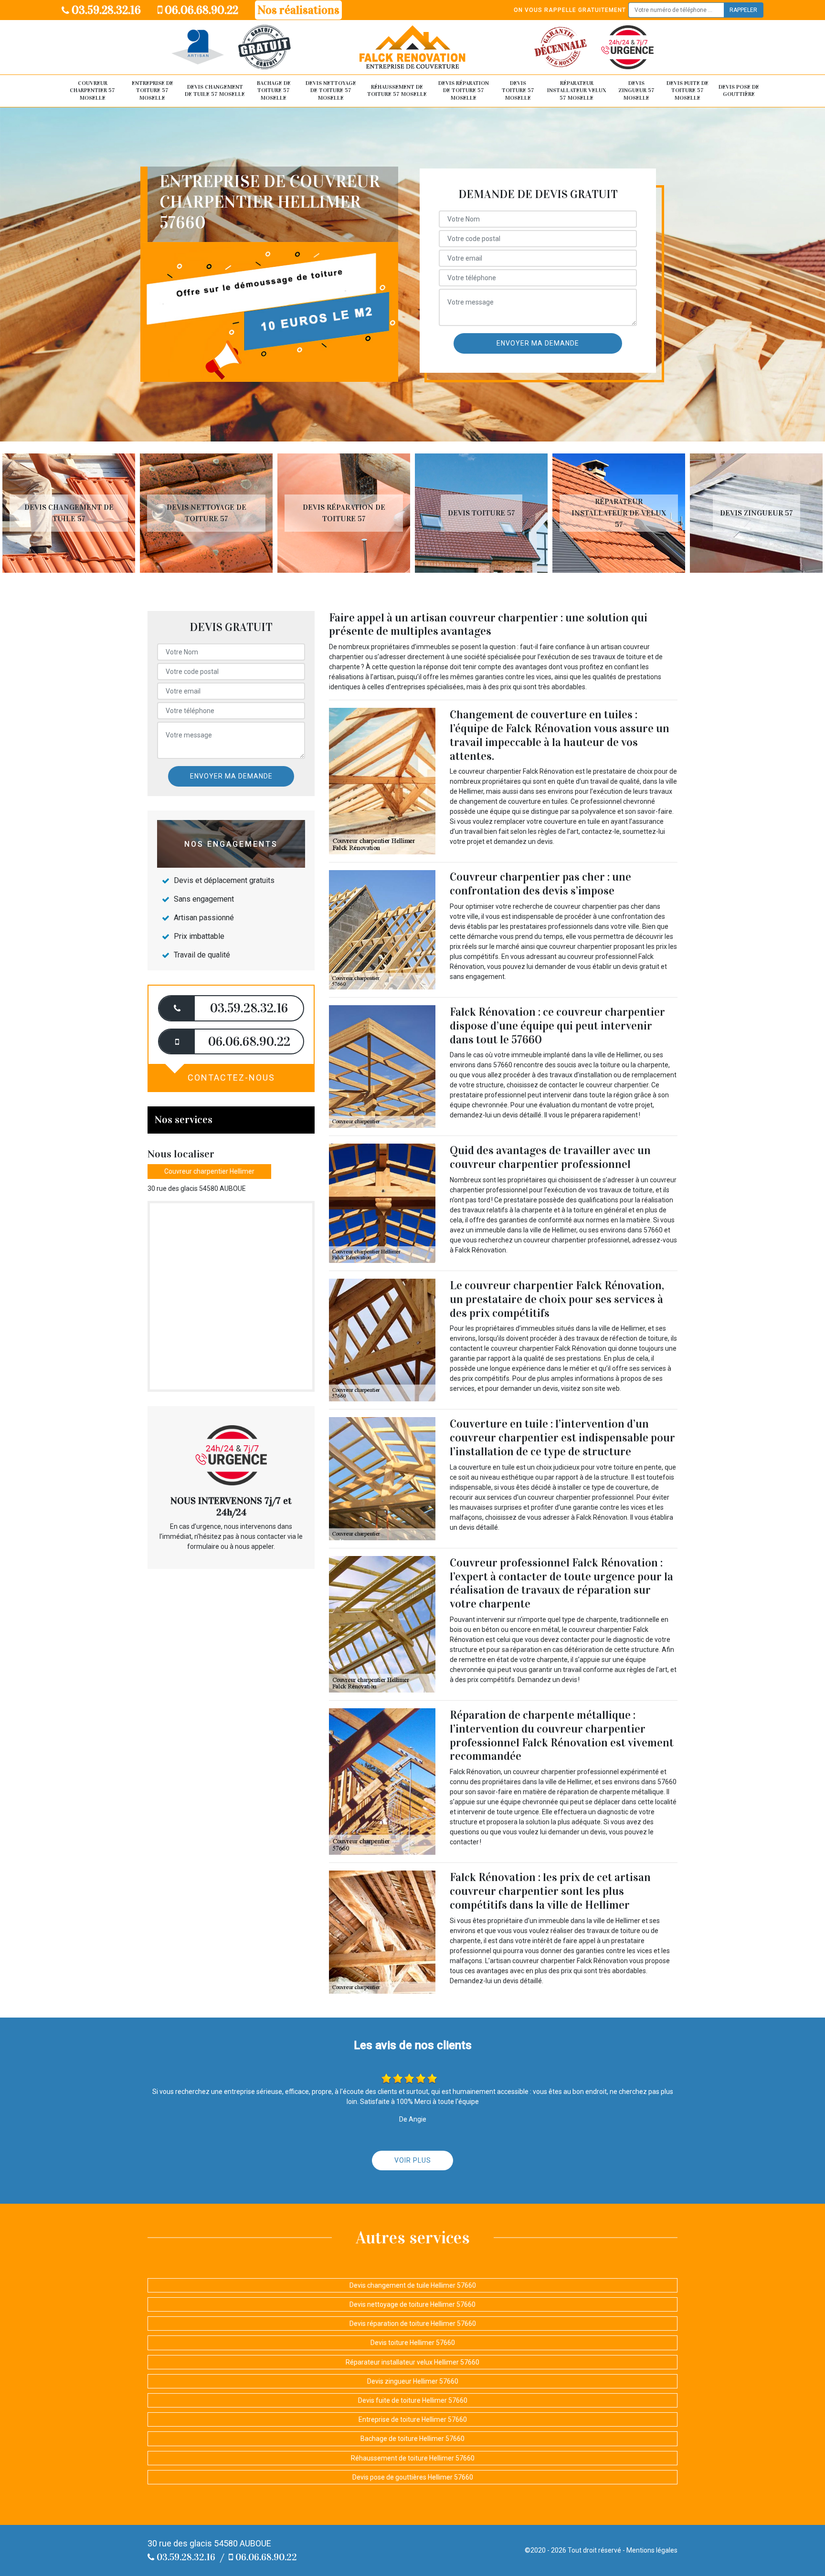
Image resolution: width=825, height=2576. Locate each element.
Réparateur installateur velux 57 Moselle (577, 90)
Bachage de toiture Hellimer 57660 (412, 2439)
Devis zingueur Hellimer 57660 (413, 2381)
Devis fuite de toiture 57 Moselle (687, 90)
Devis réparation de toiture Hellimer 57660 (413, 2324)
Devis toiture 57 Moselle (518, 90)
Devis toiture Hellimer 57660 (413, 2343)
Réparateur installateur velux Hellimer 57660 (412, 2362)
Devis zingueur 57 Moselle (636, 90)
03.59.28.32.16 (105, 10)
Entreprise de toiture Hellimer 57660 (413, 2419)
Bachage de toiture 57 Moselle (274, 90)
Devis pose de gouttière (739, 91)
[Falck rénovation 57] (412, 47)
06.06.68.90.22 (200, 10)
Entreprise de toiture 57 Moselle (153, 90)
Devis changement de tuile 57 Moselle (215, 91)
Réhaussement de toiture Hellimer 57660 (413, 2458)
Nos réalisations (298, 10)
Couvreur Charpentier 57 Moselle (92, 90)
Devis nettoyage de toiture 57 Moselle (331, 90)
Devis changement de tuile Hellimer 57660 (413, 2285)
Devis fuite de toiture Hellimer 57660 (413, 2400)
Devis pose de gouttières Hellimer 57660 (413, 2477)
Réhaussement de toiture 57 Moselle (397, 91)
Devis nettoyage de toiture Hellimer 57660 (412, 2304)
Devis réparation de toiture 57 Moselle (464, 90)
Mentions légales (652, 2550)
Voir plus (413, 2160)
